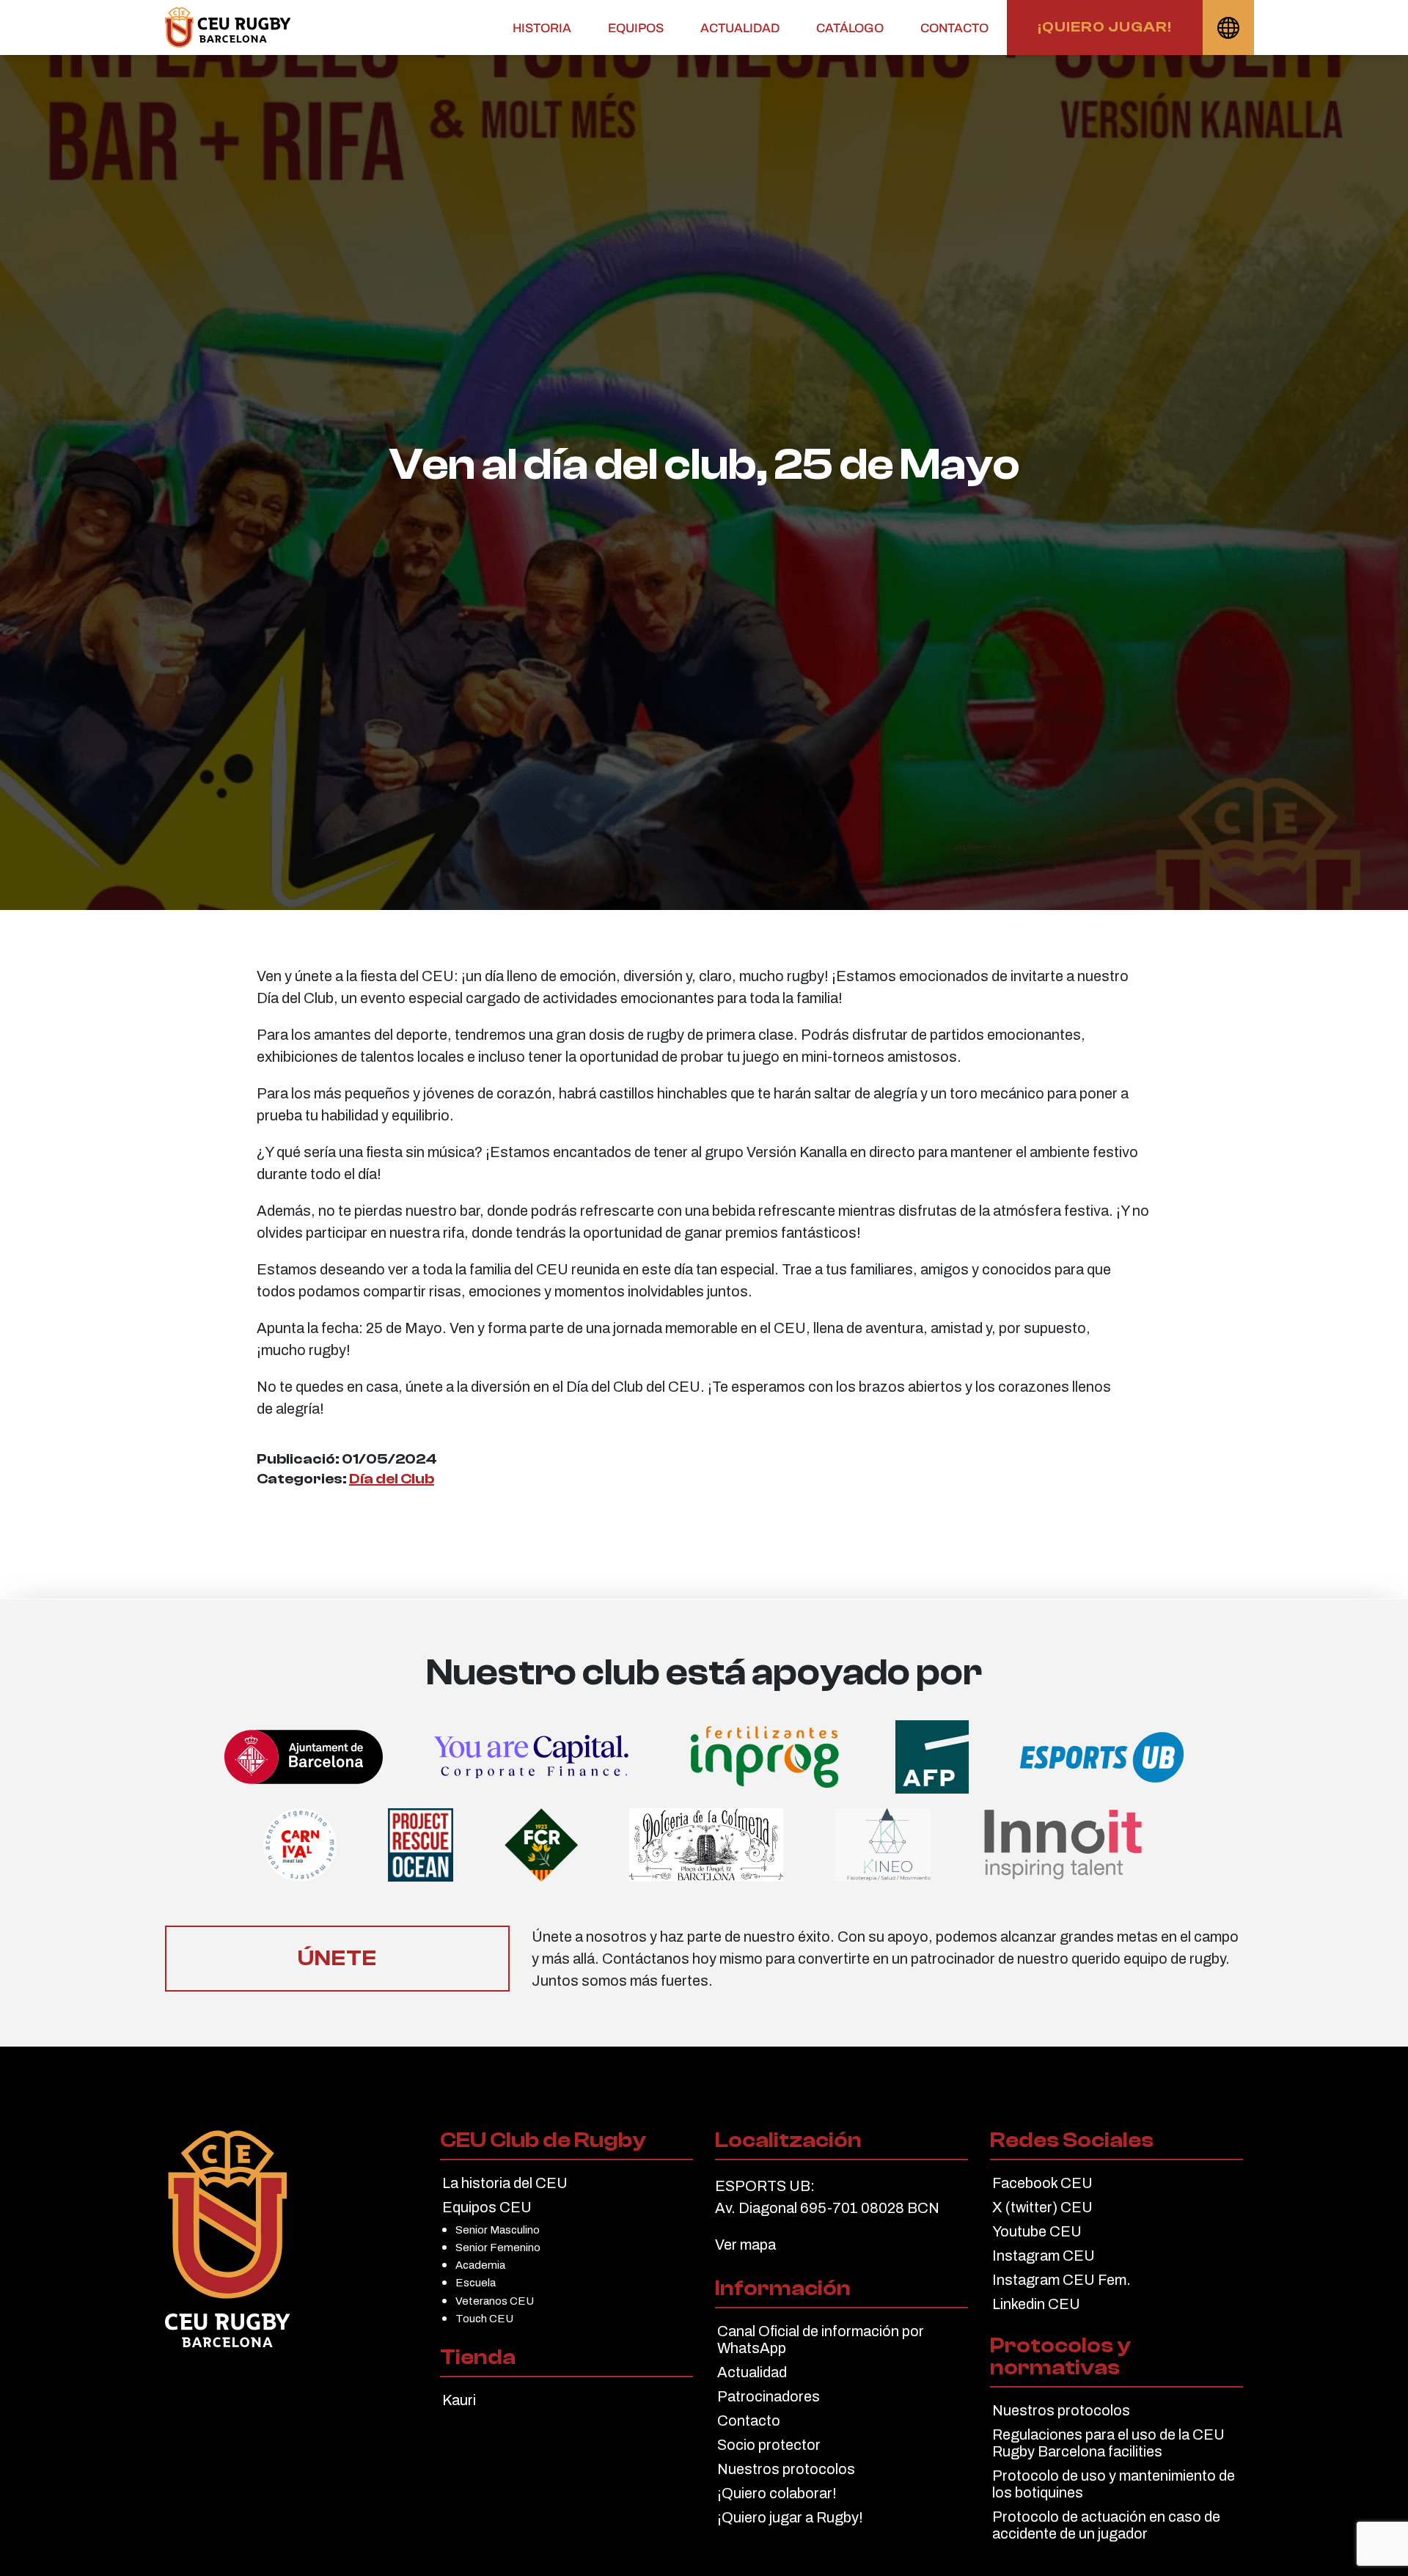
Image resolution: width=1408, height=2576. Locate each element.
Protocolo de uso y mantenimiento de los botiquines (1114, 2484)
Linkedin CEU (1036, 2304)
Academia (480, 2265)
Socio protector (769, 2445)
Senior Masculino (498, 2230)
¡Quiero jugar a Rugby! (790, 2517)
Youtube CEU (1037, 2231)
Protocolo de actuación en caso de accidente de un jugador (1106, 2525)
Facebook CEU (1042, 2183)
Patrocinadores (769, 2396)
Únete (337, 1958)
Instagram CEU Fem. (1061, 2280)
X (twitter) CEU (1042, 2207)
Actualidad (740, 28)
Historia (542, 28)
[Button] (228, 27)
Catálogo (850, 28)
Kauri (459, 2400)
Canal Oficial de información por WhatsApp (821, 2340)
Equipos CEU (487, 2207)
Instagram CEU (1044, 2256)
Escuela (476, 2282)
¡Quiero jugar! (1105, 27)
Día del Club (392, 1479)
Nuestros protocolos (786, 2469)
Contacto (954, 28)
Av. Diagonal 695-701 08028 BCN (827, 2208)
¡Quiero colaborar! (777, 2493)
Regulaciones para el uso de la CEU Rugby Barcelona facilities (1108, 2443)
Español (1228, 27)
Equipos (636, 28)
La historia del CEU (505, 2183)
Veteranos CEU (495, 2301)
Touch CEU (484, 2318)
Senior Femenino (498, 2247)
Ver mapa (745, 2245)
